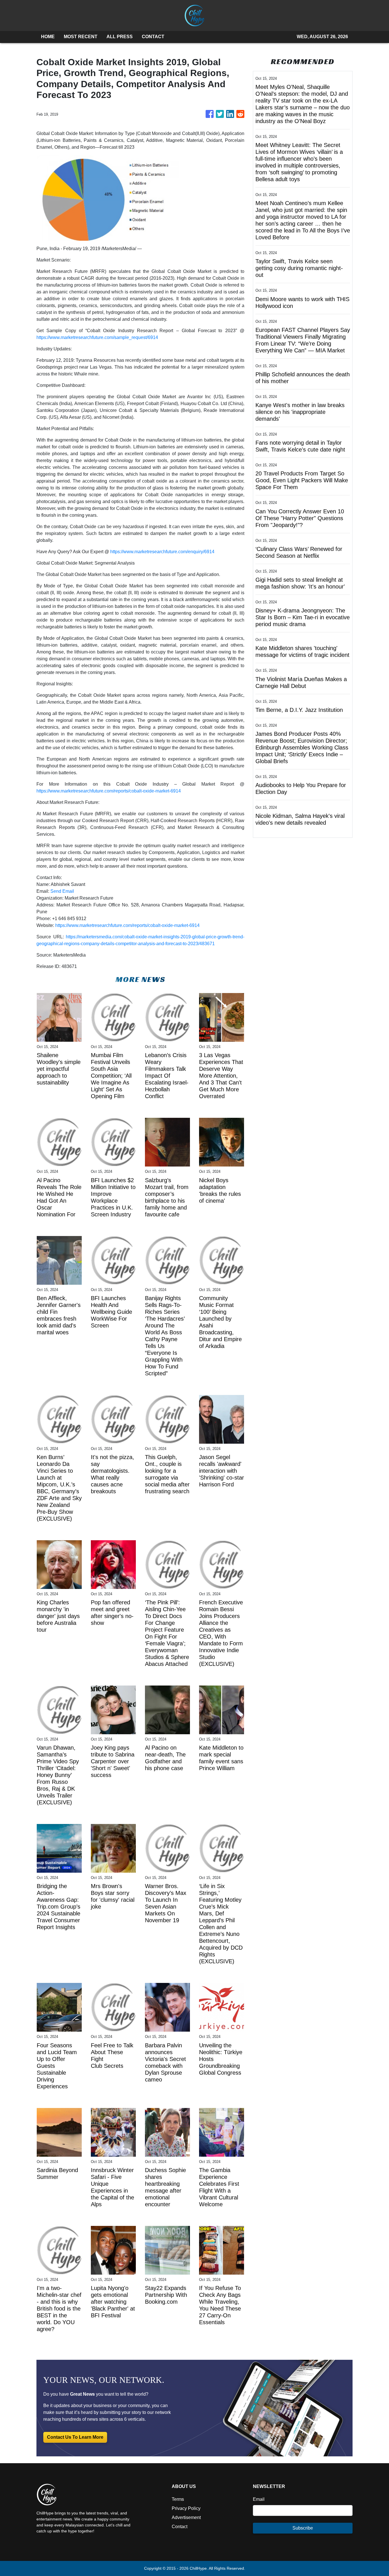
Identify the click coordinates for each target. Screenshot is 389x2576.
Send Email (62, 891)
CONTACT (153, 37)
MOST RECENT (81, 37)
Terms (178, 2499)
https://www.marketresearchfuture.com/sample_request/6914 (97, 337)
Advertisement (186, 2517)
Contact (180, 2527)
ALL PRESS (120, 37)
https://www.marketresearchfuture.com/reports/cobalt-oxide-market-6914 (109, 791)
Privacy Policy (186, 2508)
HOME (48, 37)
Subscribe (303, 2528)
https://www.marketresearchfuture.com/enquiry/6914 (162, 552)
